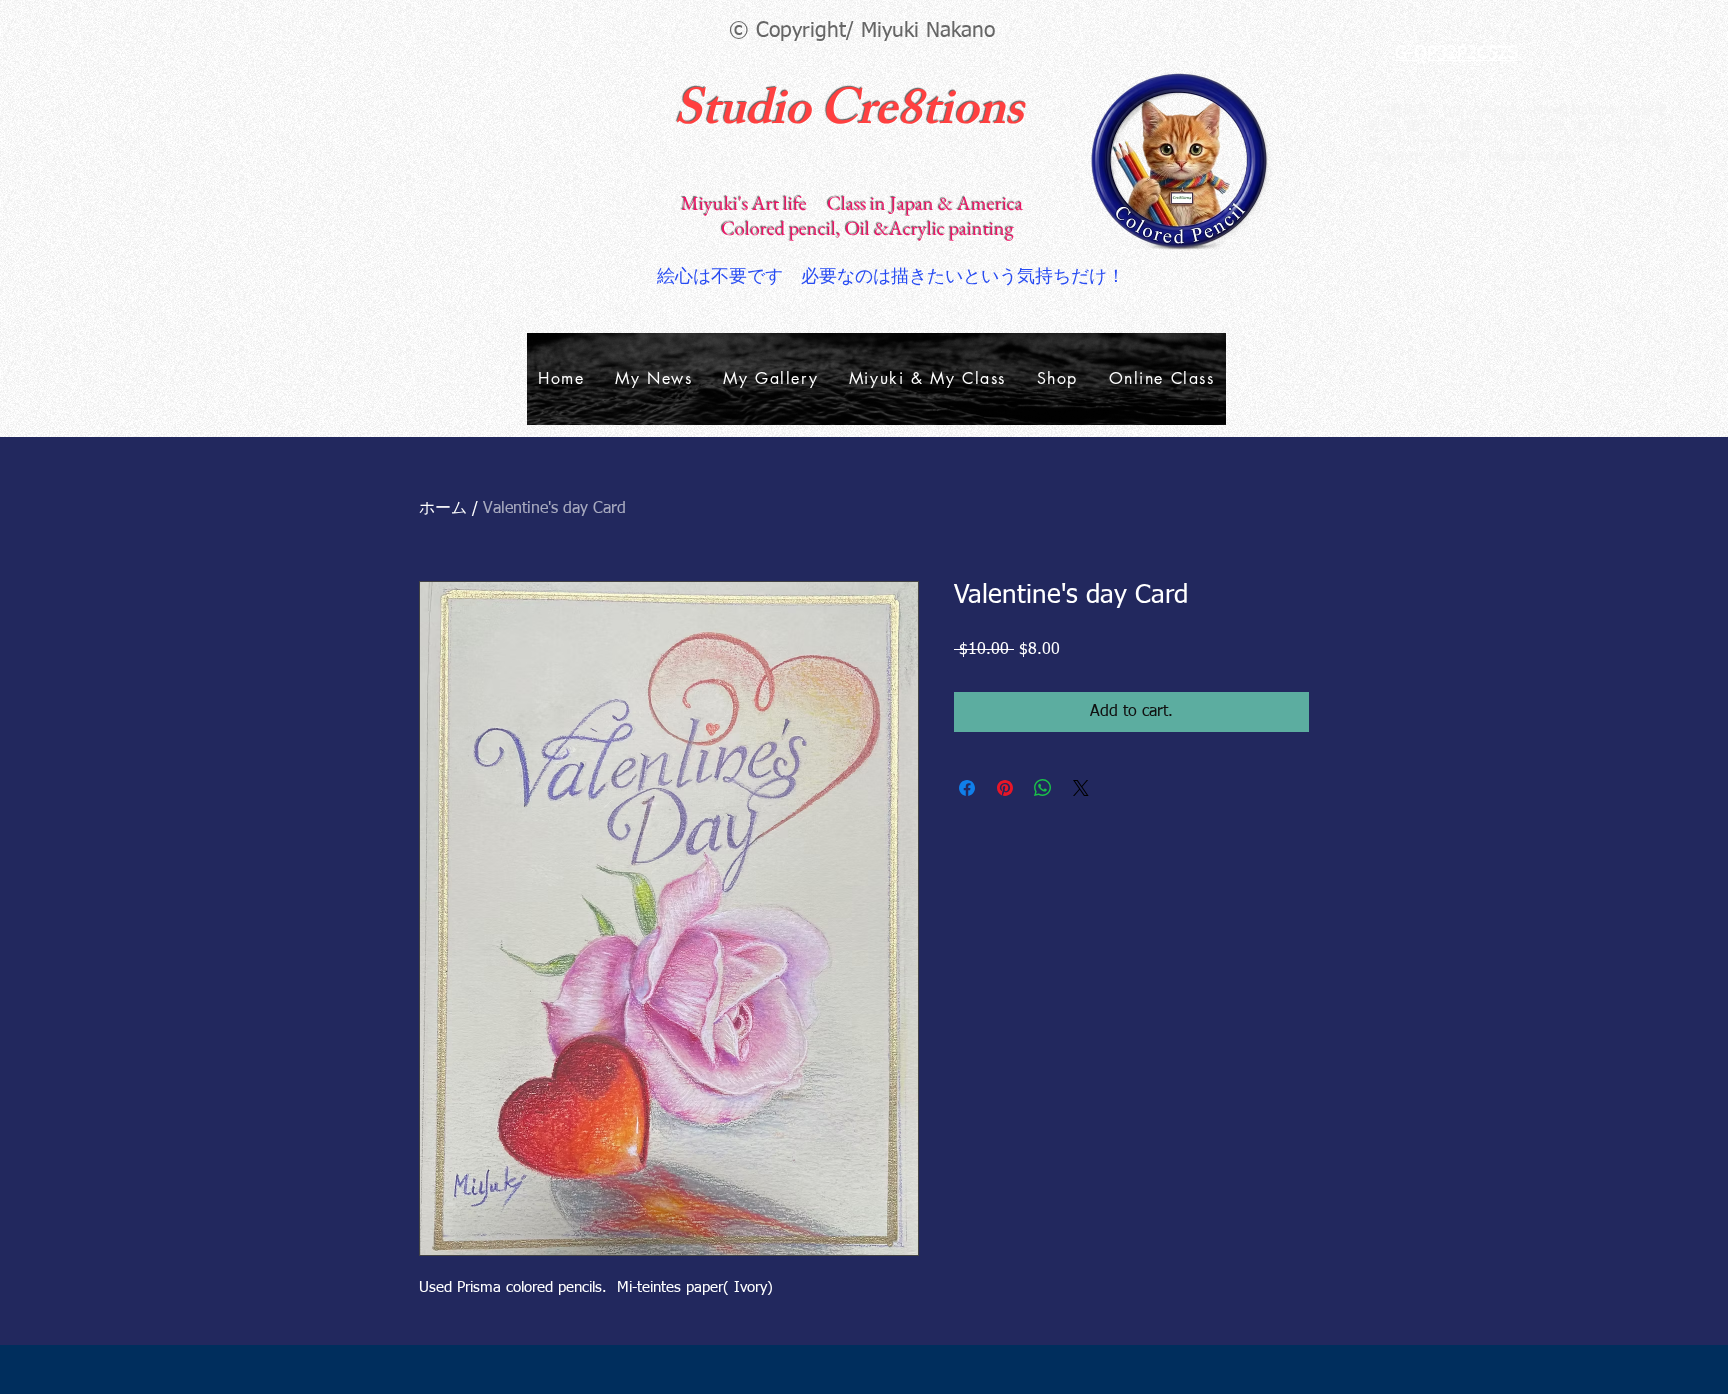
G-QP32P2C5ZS (1456, 54)
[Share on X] (1081, 788)
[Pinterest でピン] (1005, 788)
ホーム (443, 509)
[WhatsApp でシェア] (1043, 788)
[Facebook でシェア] (967, 788)
